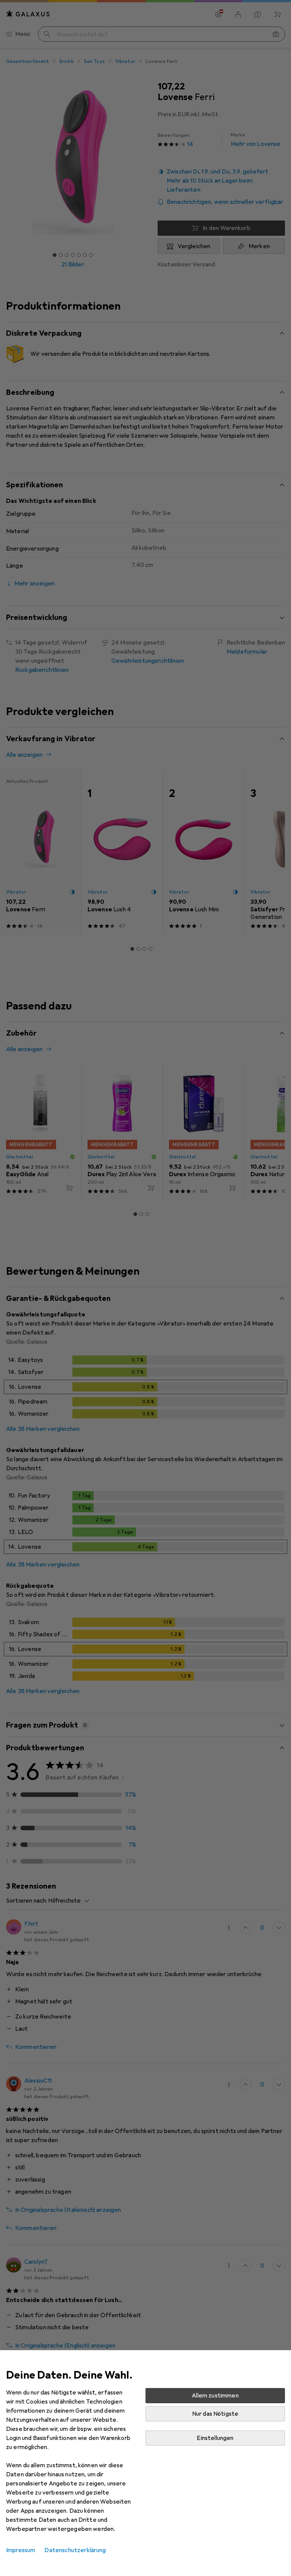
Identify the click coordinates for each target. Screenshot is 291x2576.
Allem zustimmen (215, 2396)
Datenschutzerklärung (75, 2550)
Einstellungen (215, 2438)
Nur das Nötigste (215, 2414)
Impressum (21, 2550)
